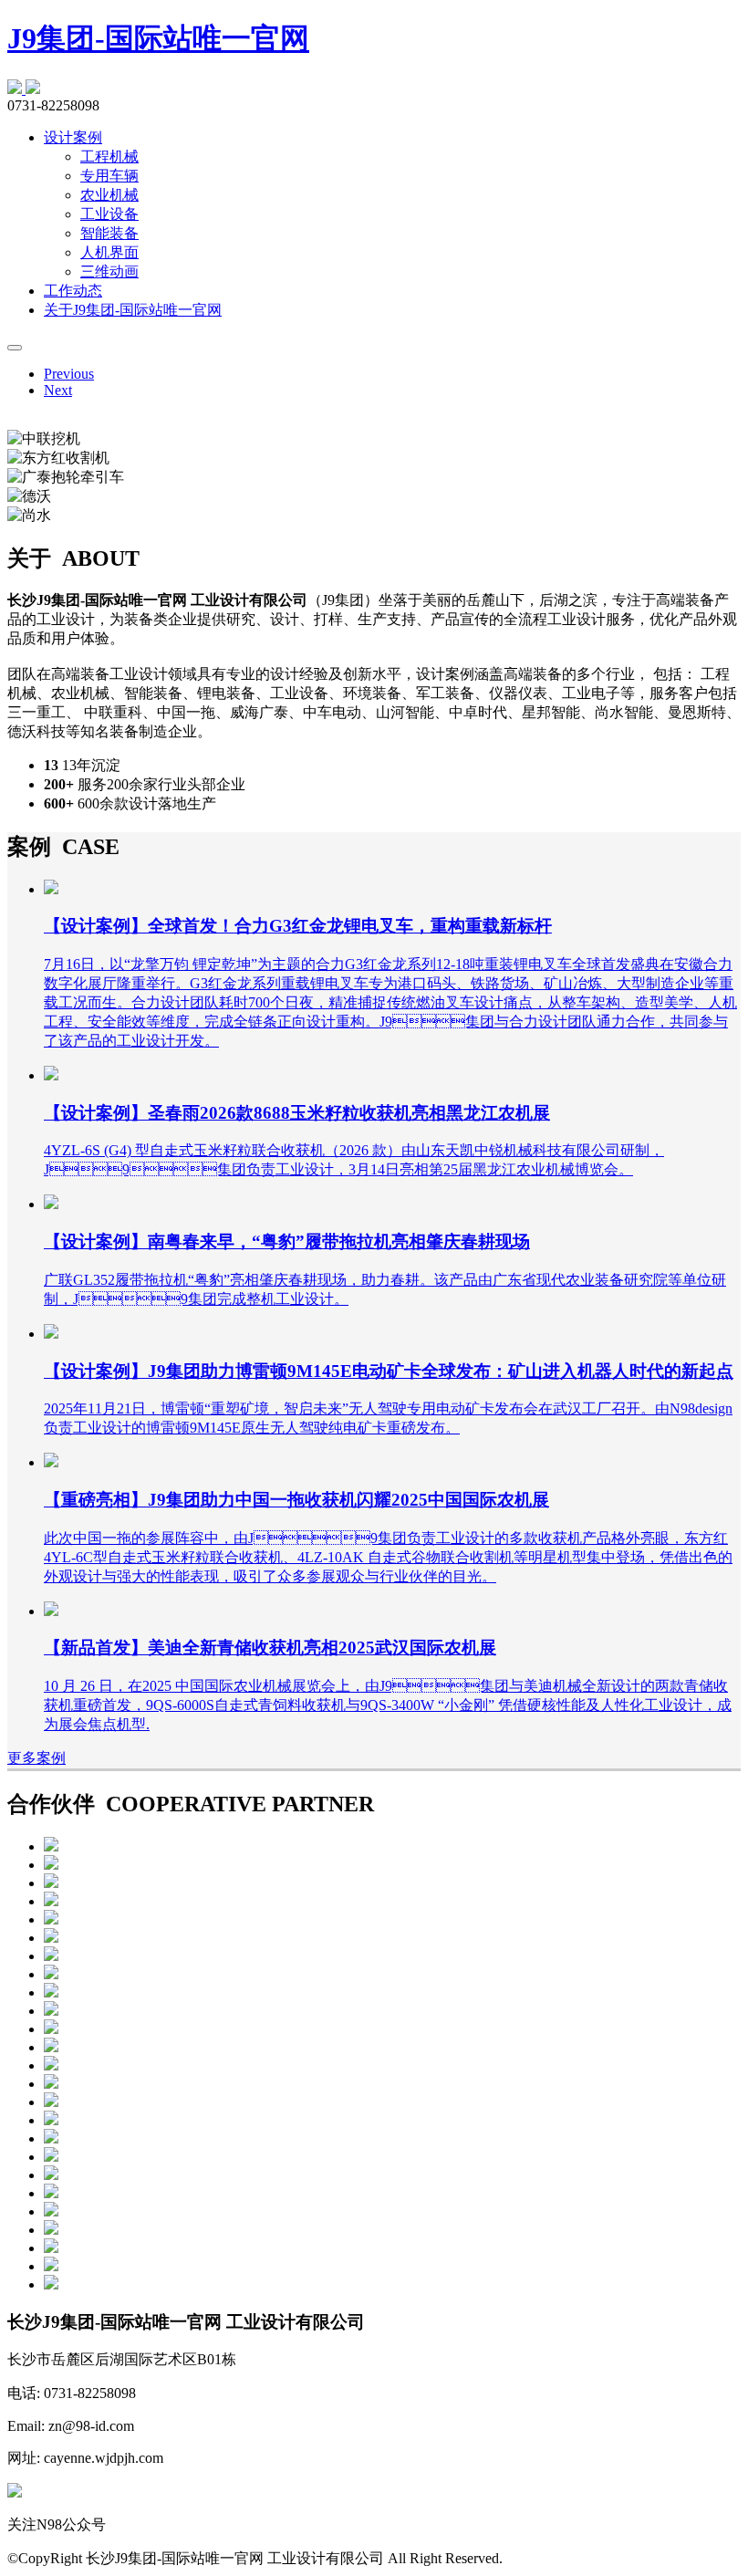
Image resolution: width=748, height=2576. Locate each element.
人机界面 (109, 252)
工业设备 (109, 214)
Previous (69, 374)
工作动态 (73, 291)
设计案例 (73, 137)
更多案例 (36, 1758)
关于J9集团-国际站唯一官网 (133, 310)
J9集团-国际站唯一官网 (158, 38)
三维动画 (109, 271)
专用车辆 (109, 176)
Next (58, 390)
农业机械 (109, 195)
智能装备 (109, 233)
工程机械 (109, 156)
